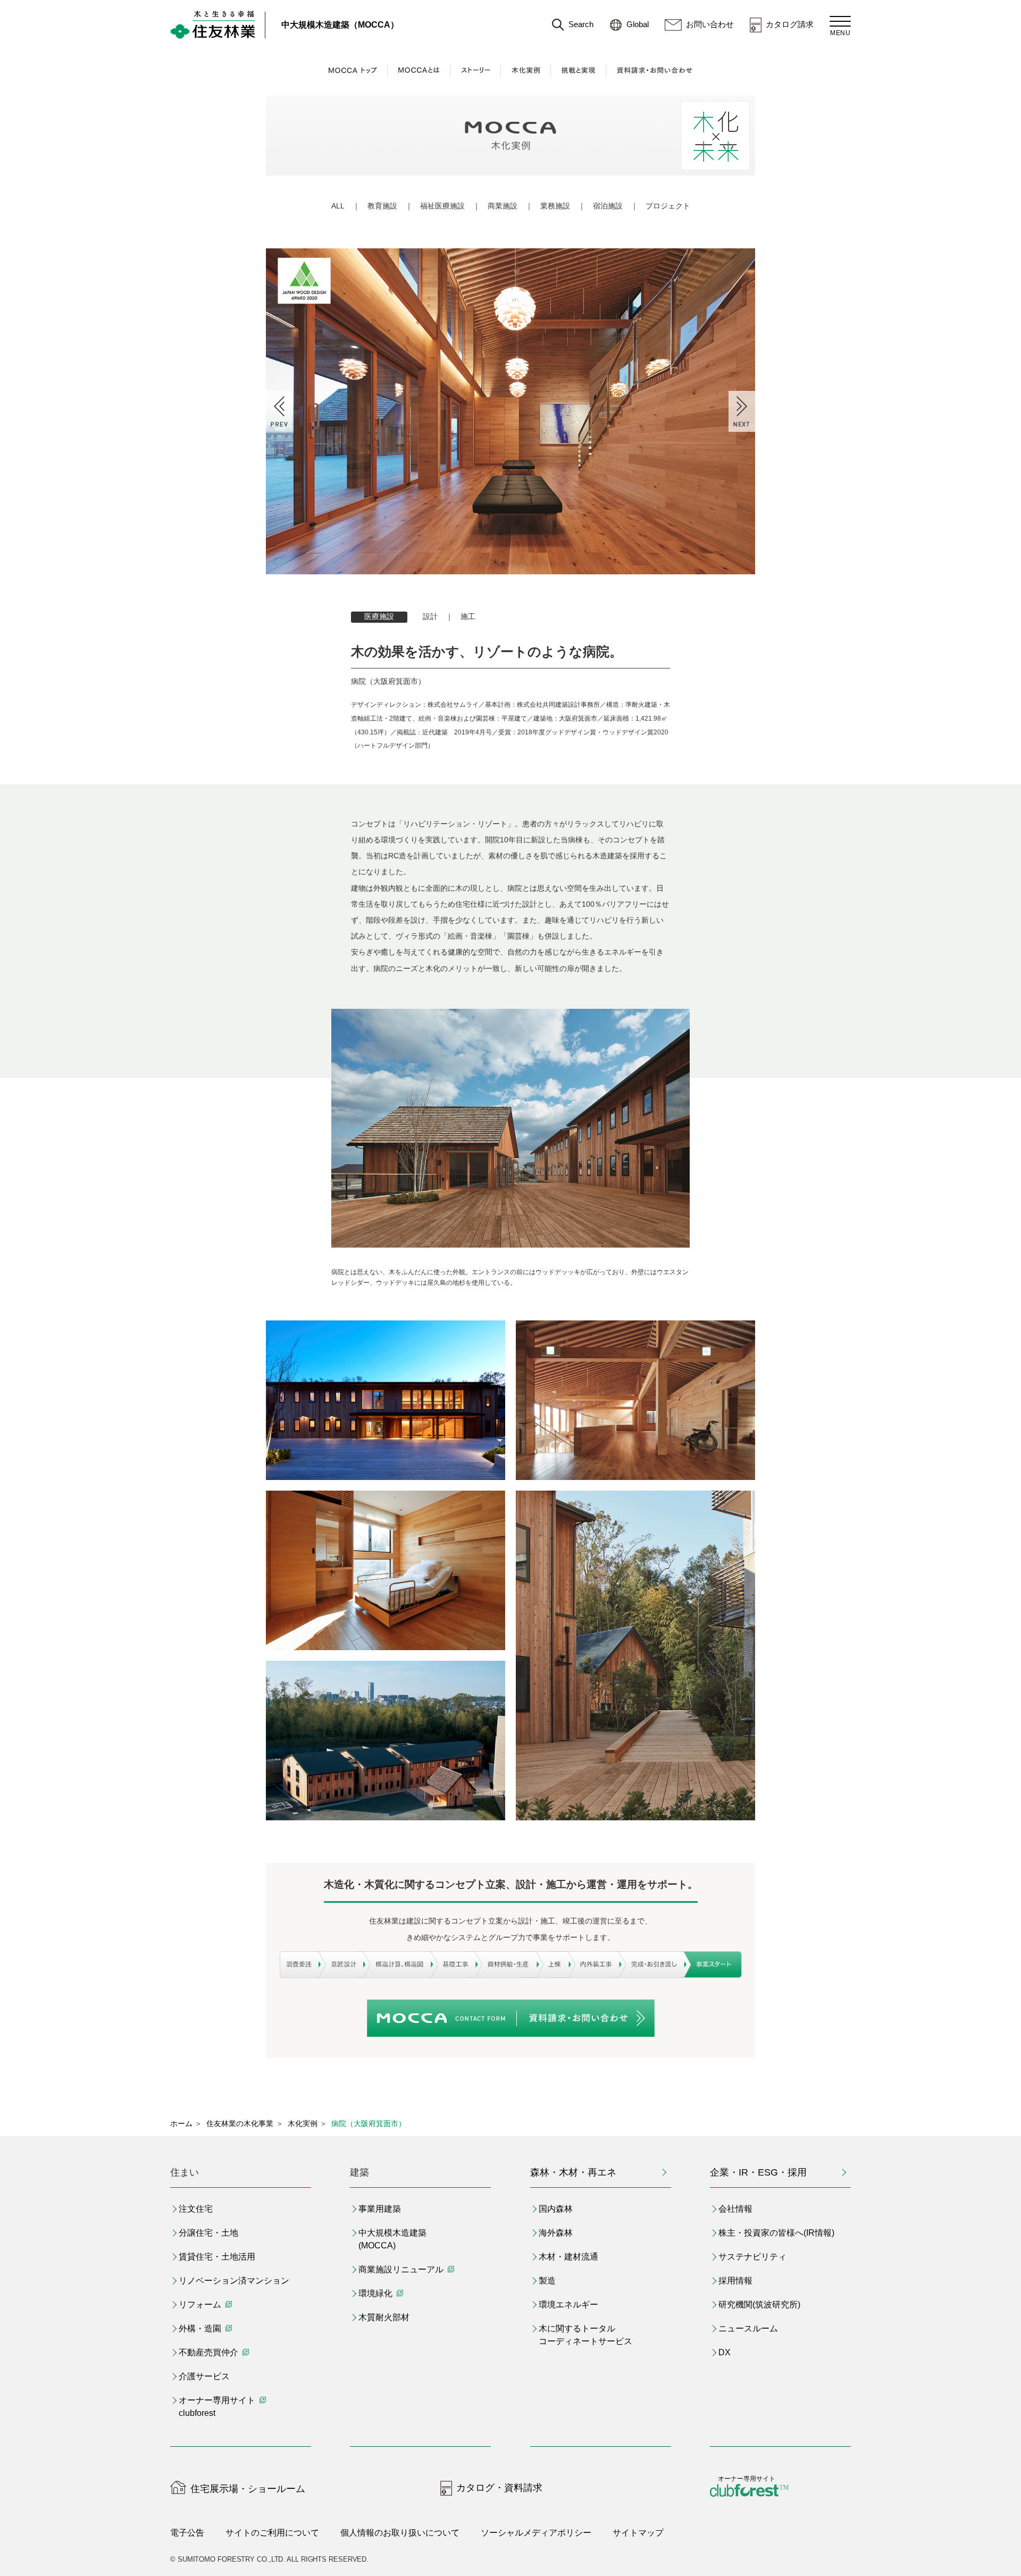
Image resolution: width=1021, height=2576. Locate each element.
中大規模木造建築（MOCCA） (340, 25)
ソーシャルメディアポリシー (536, 2533)
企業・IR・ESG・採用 (758, 2172)
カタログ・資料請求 (499, 2488)
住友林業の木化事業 (240, 2123)
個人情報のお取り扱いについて (400, 2533)
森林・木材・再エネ (573, 2172)
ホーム (181, 2123)
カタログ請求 (790, 24)
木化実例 (303, 2123)
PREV (279, 411)
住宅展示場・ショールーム (248, 2489)
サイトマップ (638, 2533)
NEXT (742, 411)
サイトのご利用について (272, 2533)
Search (581, 24)
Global (638, 24)
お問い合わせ (710, 24)
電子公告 (187, 2533)
